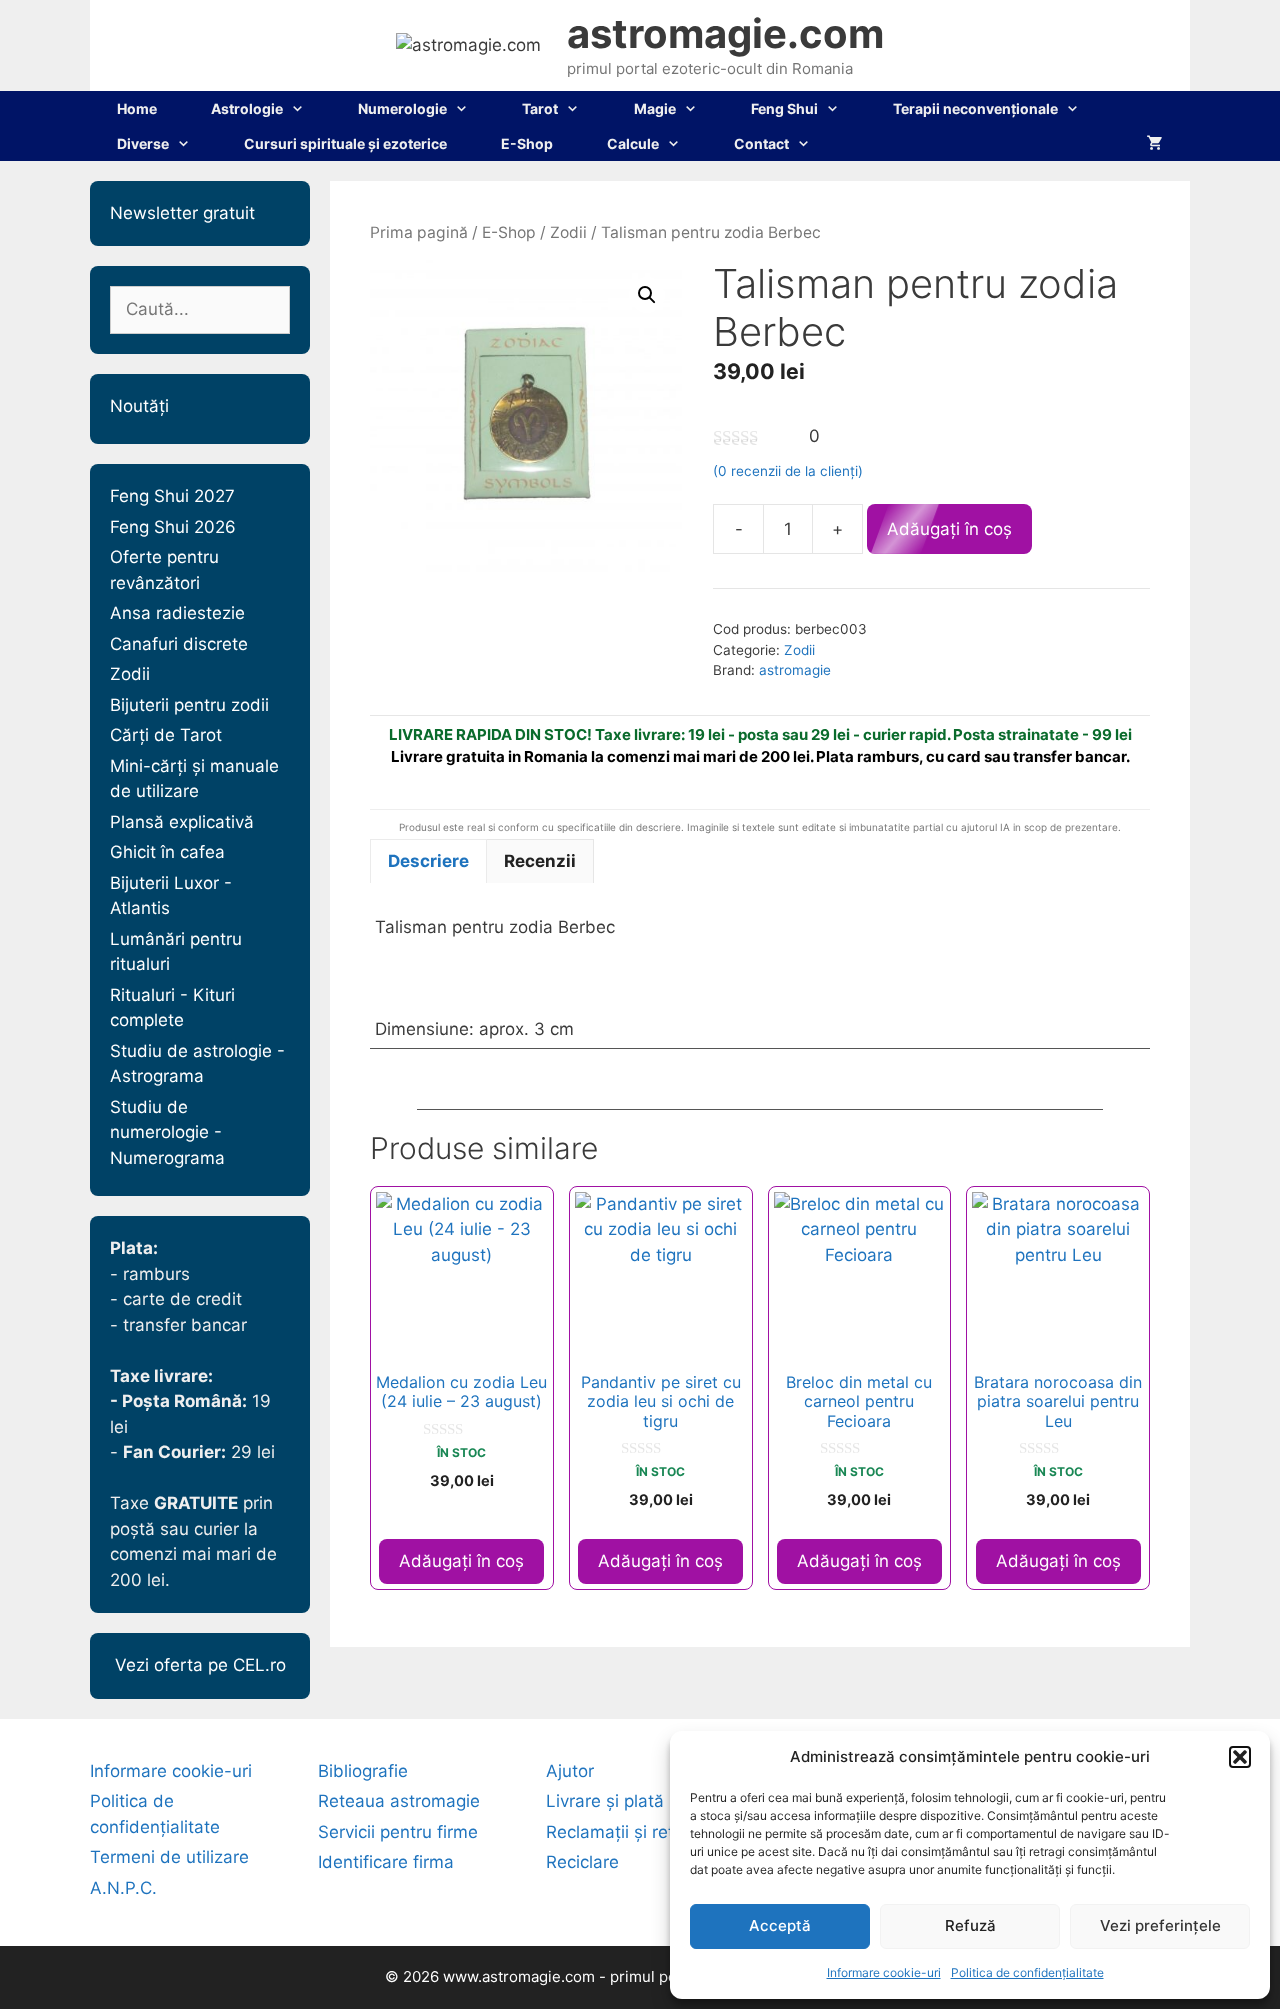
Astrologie (247, 108)
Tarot (540, 108)
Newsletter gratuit (182, 213)
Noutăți (139, 406)
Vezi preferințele (1160, 1925)
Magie (655, 108)
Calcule (633, 143)
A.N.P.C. (123, 1888)
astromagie (795, 670)
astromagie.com (725, 33)
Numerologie (402, 108)
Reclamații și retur (618, 1832)
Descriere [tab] (428, 861)
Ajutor (570, 1771)
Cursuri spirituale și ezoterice (345, 143)
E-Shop (527, 143)
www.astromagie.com (519, 1976)
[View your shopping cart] (1155, 143)
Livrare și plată (605, 1801)
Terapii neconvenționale (975, 108)
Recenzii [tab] (540, 861)
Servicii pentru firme (398, 1832)
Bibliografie (363, 1771)
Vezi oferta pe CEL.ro (200, 1665)
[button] (1240, 1757)
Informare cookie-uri (884, 1972)
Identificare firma (386, 1862)
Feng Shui (784, 108)
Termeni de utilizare (169, 1857)
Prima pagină (419, 232)
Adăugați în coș (949, 529)
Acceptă (780, 1925)
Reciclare (582, 1862)
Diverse (143, 143)
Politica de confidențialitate (1027, 1972)
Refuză (970, 1925)
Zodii (568, 232)
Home (137, 108)
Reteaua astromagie (399, 1801)
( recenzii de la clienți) (788, 471)
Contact (761, 143)
